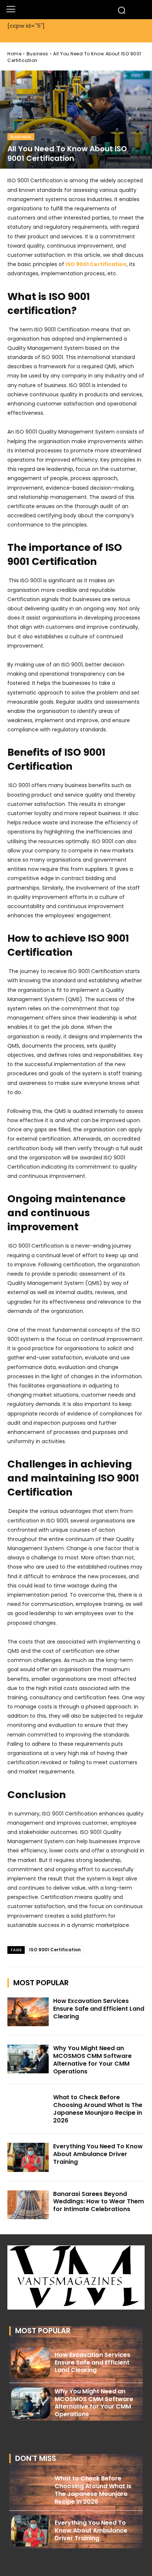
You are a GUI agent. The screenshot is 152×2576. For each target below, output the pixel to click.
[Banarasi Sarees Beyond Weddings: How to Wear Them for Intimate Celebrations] (28, 2205)
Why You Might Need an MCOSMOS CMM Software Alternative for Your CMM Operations (92, 2060)
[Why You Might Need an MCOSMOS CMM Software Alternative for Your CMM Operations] (28, 2059)
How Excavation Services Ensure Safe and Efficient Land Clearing (99, 2009)
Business (37, 54)
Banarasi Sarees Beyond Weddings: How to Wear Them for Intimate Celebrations (99, 2202)
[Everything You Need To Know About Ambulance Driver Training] (28, 2157)
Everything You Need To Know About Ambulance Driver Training (98, 2154)
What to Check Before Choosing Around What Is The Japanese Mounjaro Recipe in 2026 (98, 2109)
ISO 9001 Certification (55, 1950)
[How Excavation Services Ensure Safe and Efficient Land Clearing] (28, 2012)
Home (14, 54)
